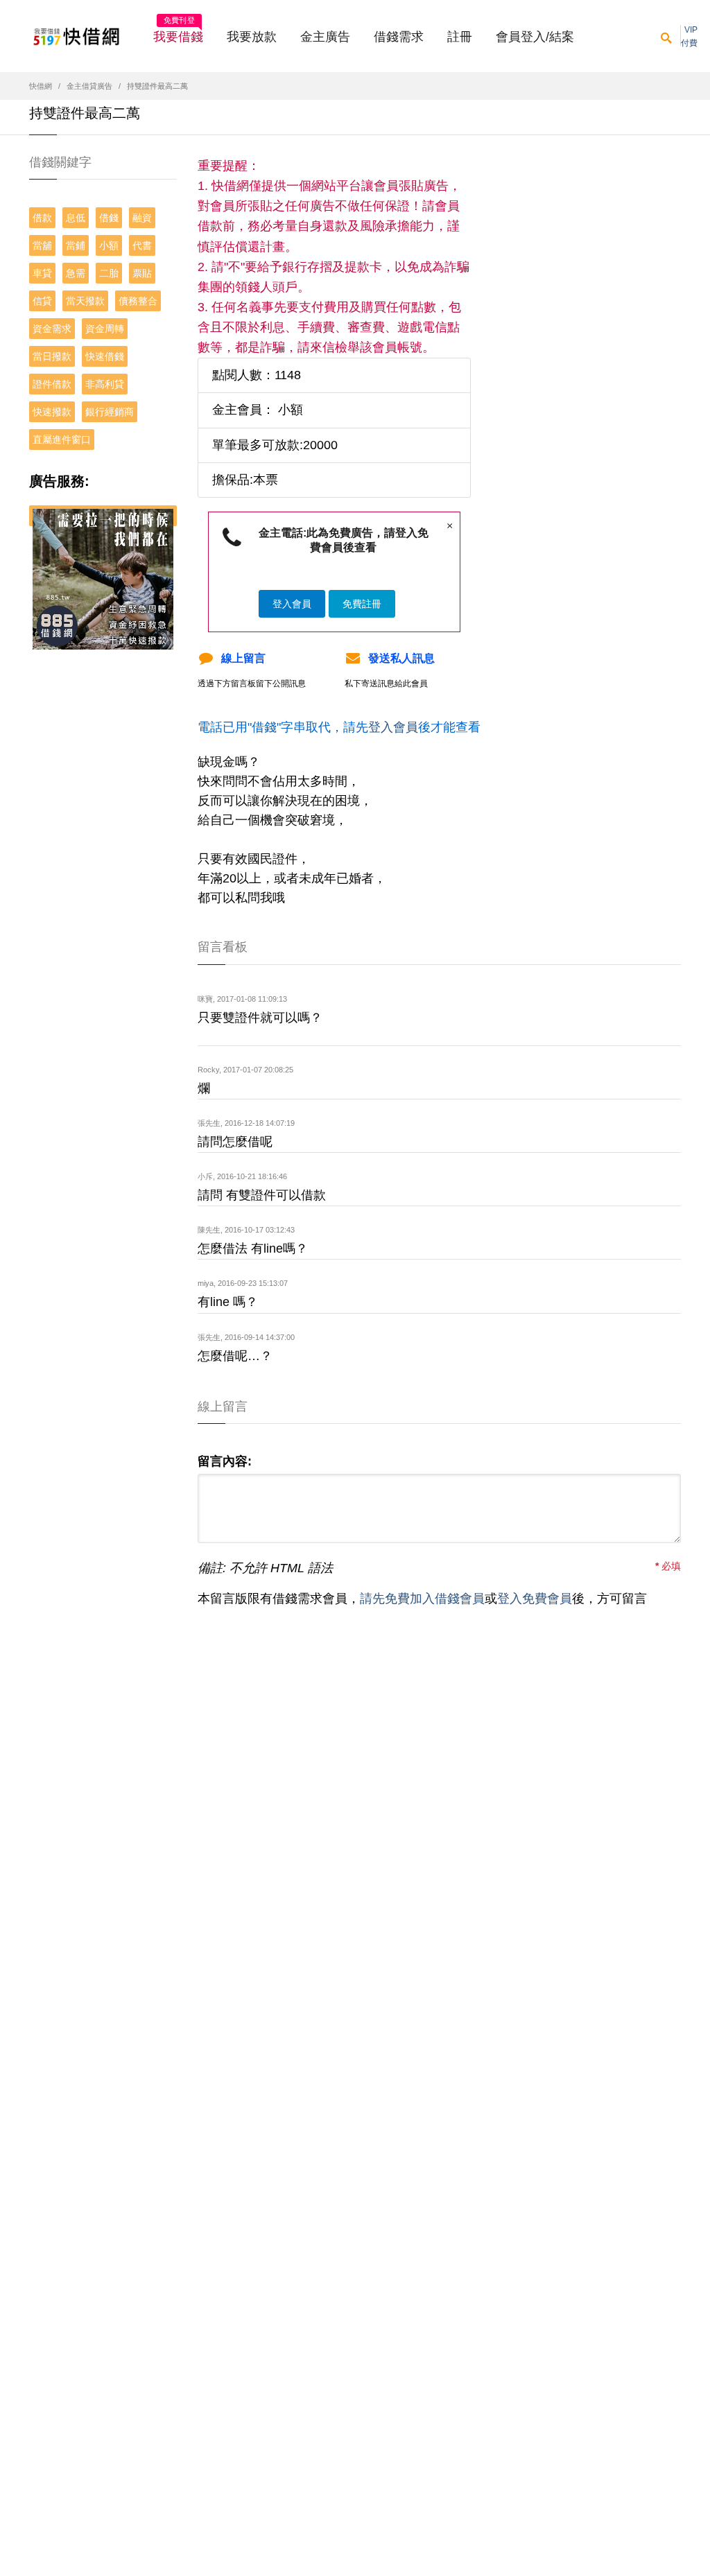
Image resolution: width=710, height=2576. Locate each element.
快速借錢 (105, 356)
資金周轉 (105, 329)
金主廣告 (325, 37)
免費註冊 (362, 604)
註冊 (460, 37)
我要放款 (252, 37)
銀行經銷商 (110, 412)
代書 (142, 245)
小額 (109, 245)
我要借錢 (178, 33)
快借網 (41, 86)
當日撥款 (52, 356)
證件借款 (52, 384)
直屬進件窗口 (62, 440)
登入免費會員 (535, 1599)
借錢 (109, 218)
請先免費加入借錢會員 (422, 1599)
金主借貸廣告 (89, 86)
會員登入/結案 (535, 37)
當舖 (42, 245)
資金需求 (52, 329)
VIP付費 (689, 36)
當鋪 (76, 245)
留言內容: (225, 1461)
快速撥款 (52, 412)
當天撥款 (85, 301)
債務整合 (138, 301)
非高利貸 (105, 384)
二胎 (109, 273)
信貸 (42, 301)
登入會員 (292, 604)
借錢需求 (399, 37)
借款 (42, 218)
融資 (142, 218)
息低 (76, 218)
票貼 (142, 273)
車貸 (42, 273)
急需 (76, 273)
